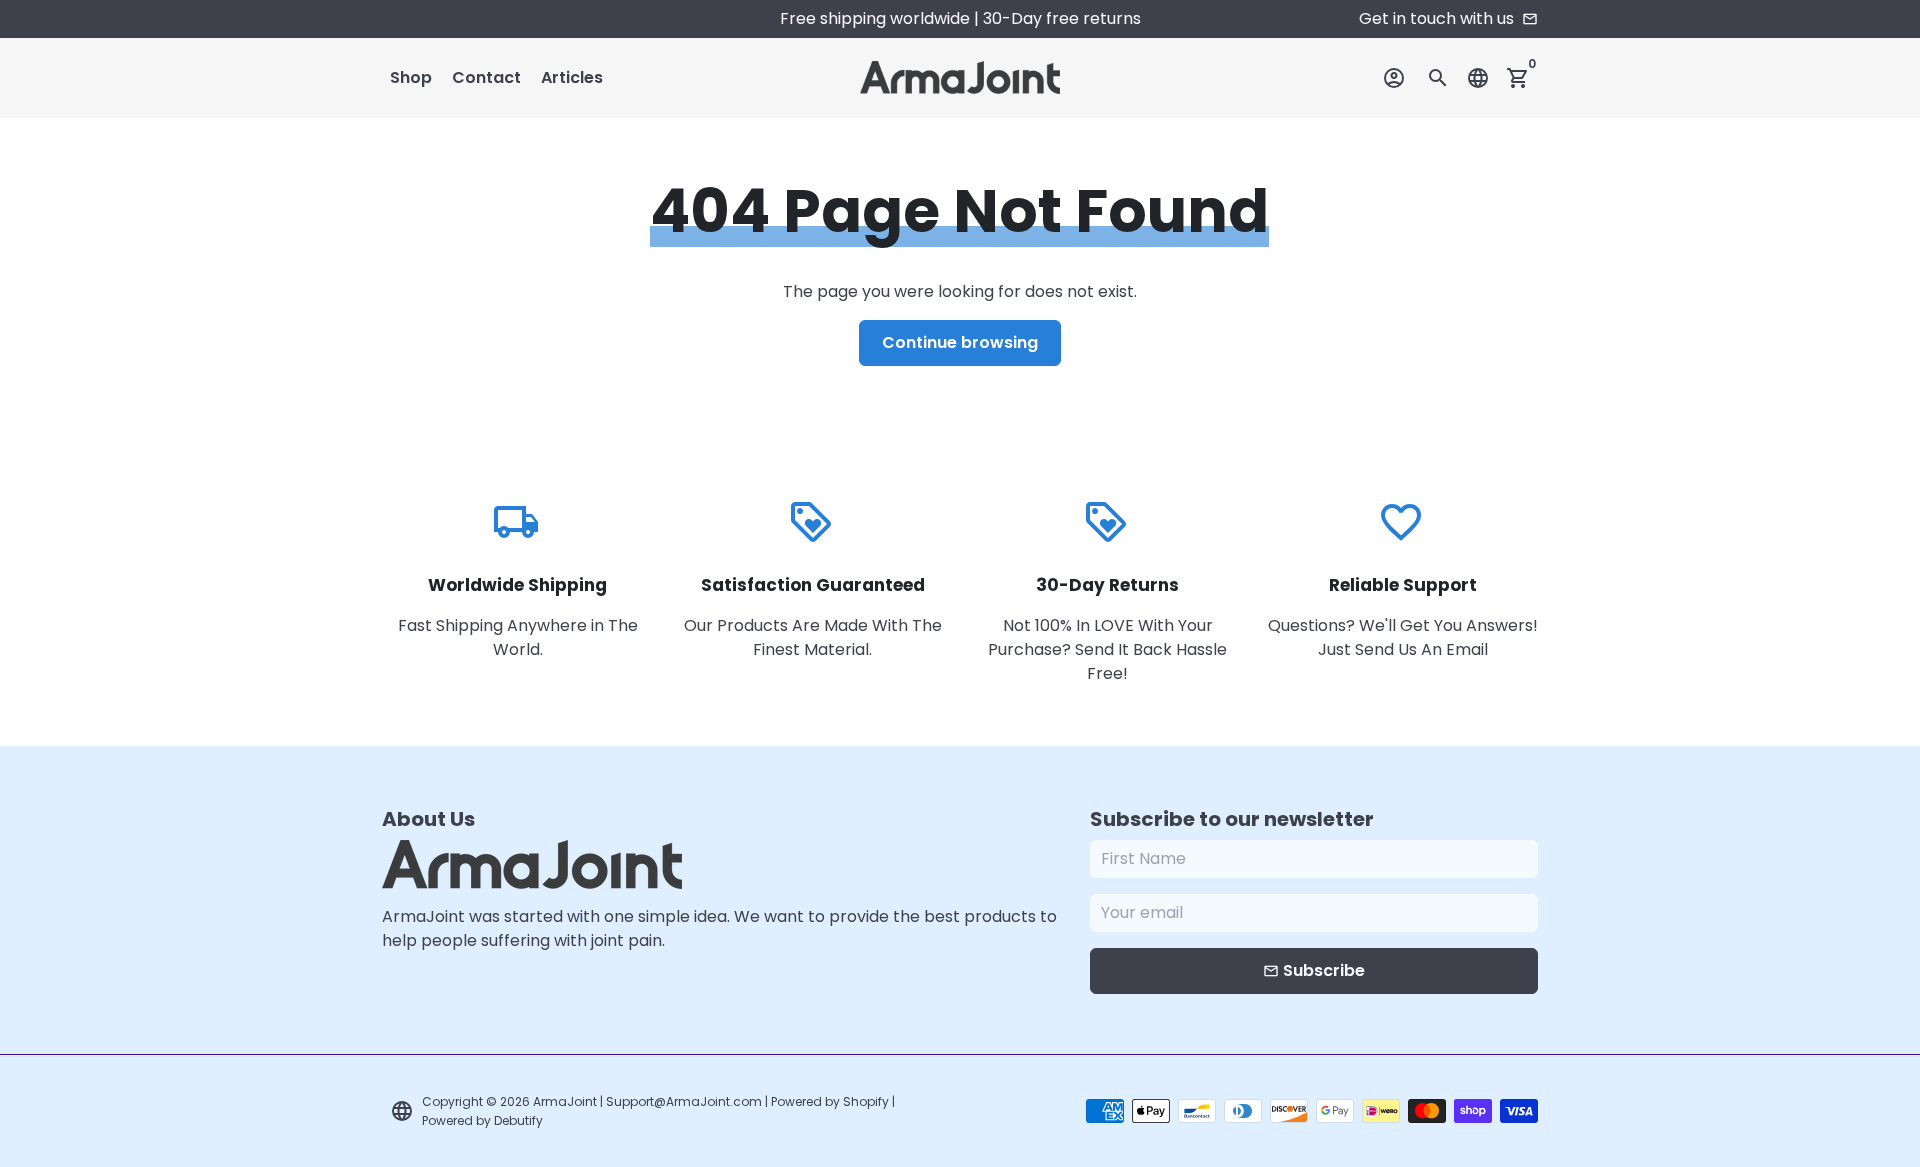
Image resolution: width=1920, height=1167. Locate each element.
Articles (572, 77)
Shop (411, 77)
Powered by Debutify (482, 1120)
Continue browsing (960, 342)
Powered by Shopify (830, 1101)
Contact (486, 77)
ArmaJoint (565, 1101)
